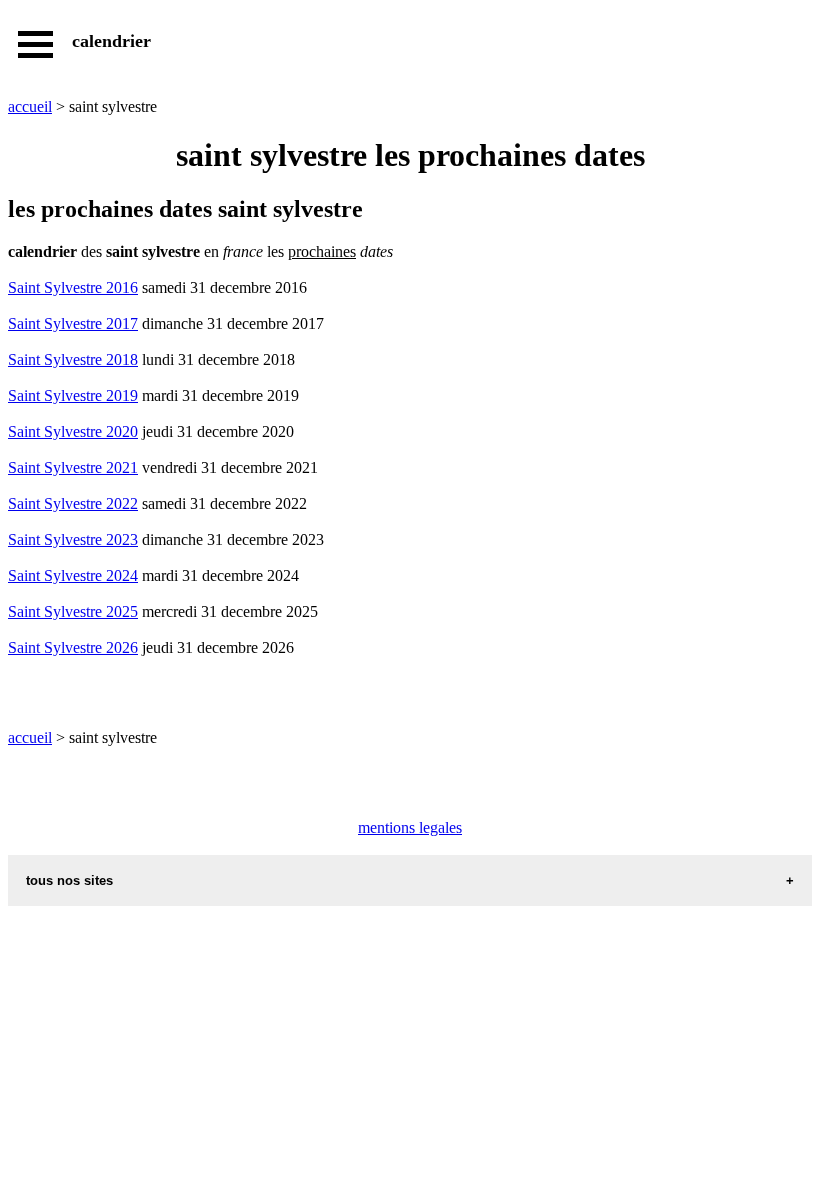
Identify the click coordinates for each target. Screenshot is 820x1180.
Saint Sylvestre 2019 (73, 395)
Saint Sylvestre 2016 (73, 287)
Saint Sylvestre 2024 (73, 575)
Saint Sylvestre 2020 (73, 431)
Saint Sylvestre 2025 (73, 611)
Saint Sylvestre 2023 (73, 539)
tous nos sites (69, 880)
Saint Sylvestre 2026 (73, 647)
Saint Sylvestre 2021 (73, 467)
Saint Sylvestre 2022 (73, 503)
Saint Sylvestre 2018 (73, 359)
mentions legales (410, 827)
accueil (30, 106)
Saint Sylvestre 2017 (73, 323)
